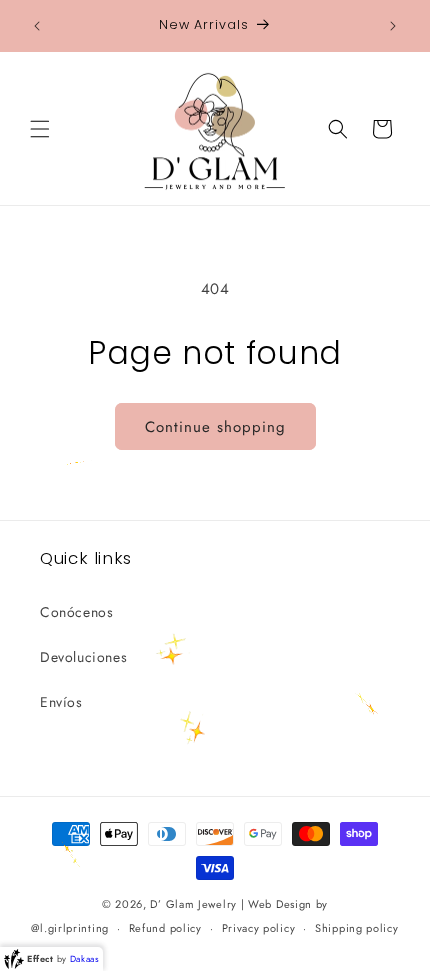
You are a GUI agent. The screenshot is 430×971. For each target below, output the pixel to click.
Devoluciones (83, 657)
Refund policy (165, 928)
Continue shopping (215, 427)
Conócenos (76, 612)
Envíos (61, 702)
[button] (40, 129)
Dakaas (85, 958)
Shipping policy (357, 928)
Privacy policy (259, 928)
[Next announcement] (393, 26)
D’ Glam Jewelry (193, 904)
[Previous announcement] (37, 26)
